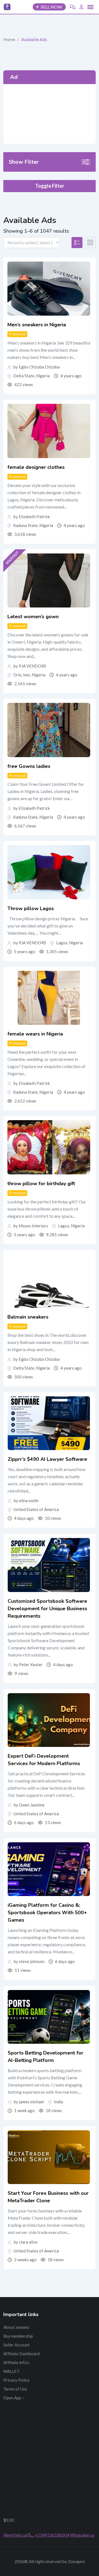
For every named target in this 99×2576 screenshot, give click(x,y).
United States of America (36, 1509)
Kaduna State (25, 525)
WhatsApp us (82, 2535)
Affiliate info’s (16, 2362)
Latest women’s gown (33, 617)
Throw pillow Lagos (31, 908)
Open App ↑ (14, 2398)
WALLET (11, 2371)
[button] (90, 7)
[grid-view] (90, 243)
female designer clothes (36, 467)
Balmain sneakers (28, 1317)
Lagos (62, 943)
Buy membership (18, 2336)
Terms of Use (15, 2389)
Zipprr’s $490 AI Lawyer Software (47, 1459)
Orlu (17, 675)
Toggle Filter (50, 186)
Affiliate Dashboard (21, 2354)
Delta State (24, 376)
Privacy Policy (16, 2380)
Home (9, 39)
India (58, 2102)
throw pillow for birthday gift (41, 1184)
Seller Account (16, 2345)
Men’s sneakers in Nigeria (37, 325)
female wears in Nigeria (35, 1034)
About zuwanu (16, 2327)
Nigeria (43, 376)
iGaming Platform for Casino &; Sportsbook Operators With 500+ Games (47, 1913)
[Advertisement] (50, 114)
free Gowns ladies (29, 766)
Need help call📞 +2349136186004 (36, 2535)
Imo (27, 675)
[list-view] (77, 243)
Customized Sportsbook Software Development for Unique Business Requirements (47, 1609)
